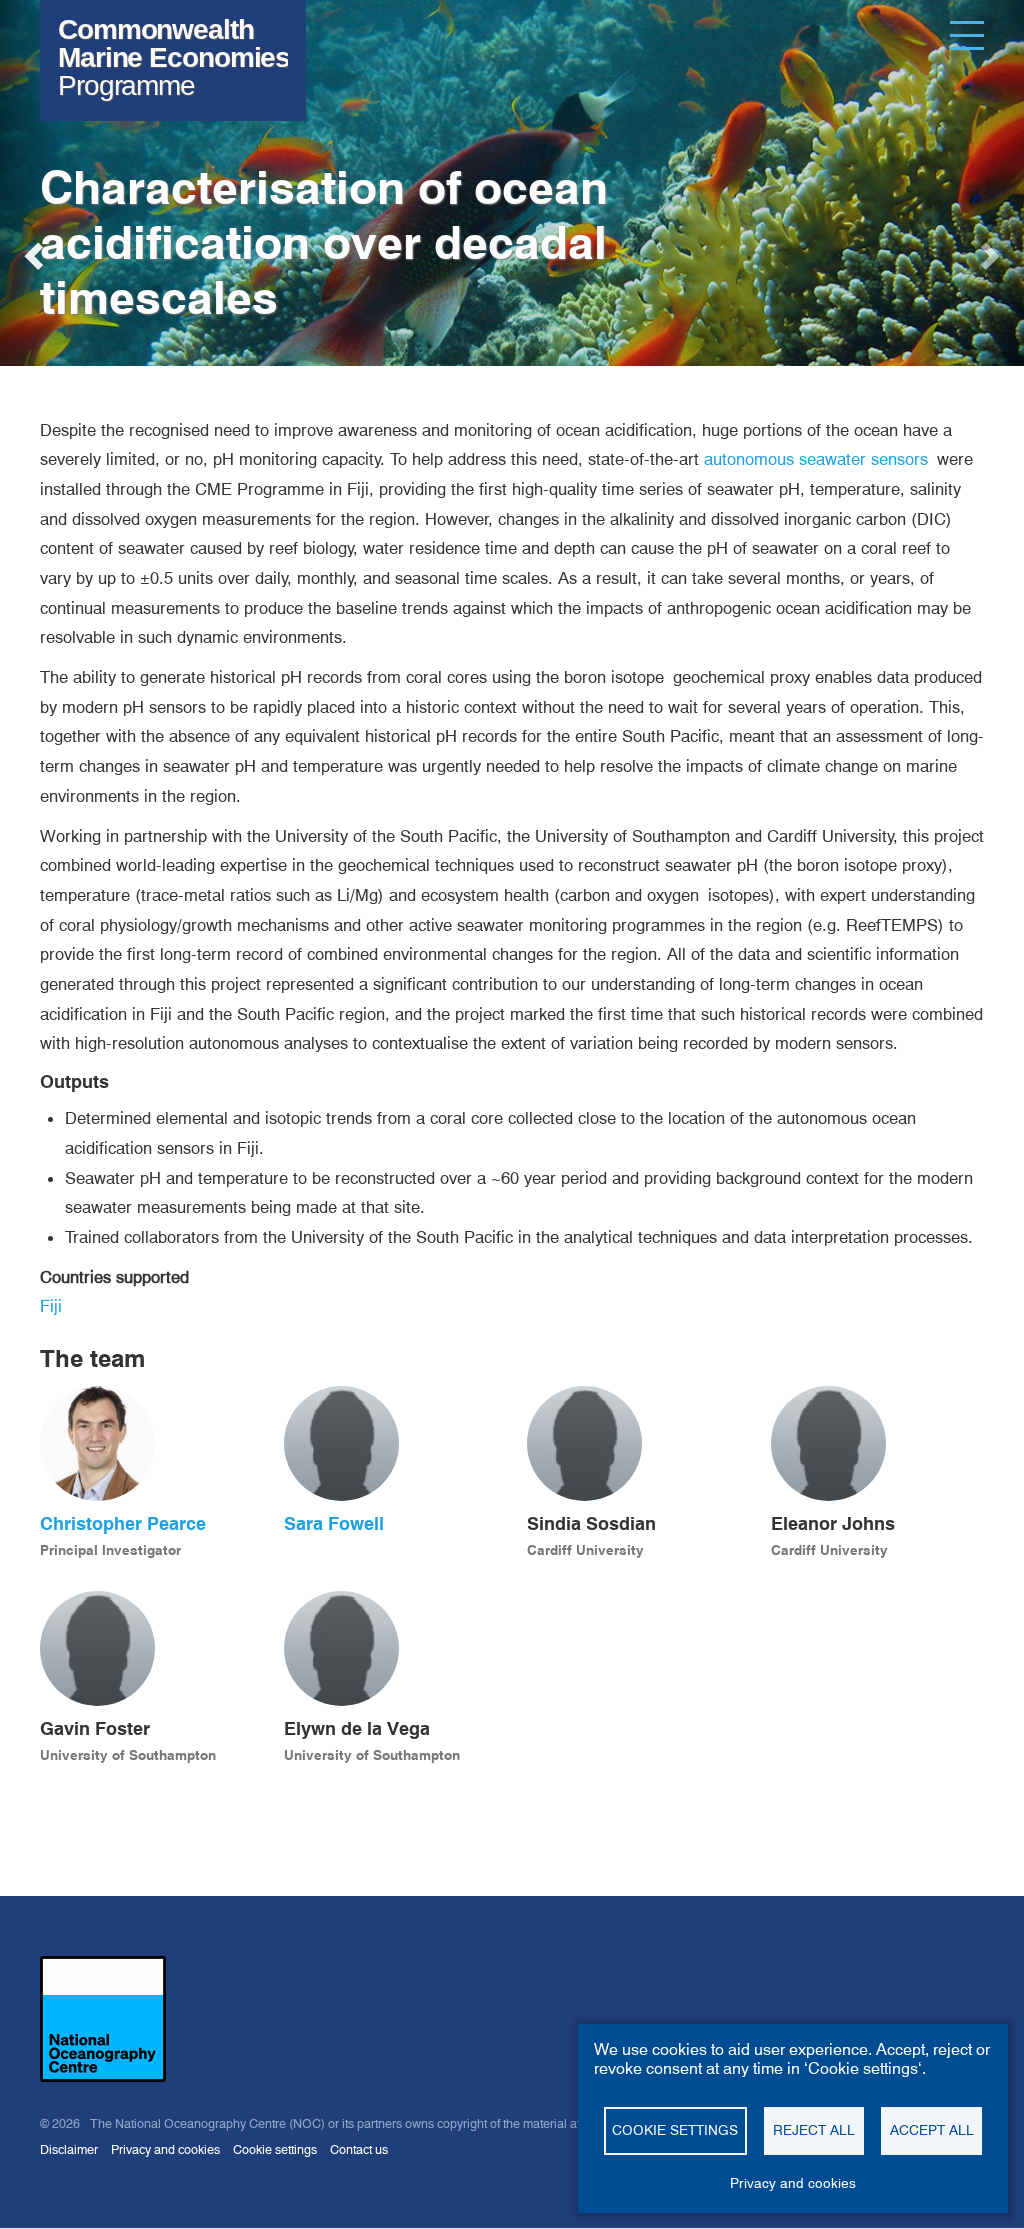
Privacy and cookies (165, 2149)
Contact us (359, 2149)
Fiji (51, 1306)
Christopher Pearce (123, 1523)
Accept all (932, 2130)
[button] (30, 250)
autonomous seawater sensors (816, 459)
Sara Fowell (334, 1523)
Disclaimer (69, 2149)
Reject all (814, 2130)
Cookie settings (275, 2149)
